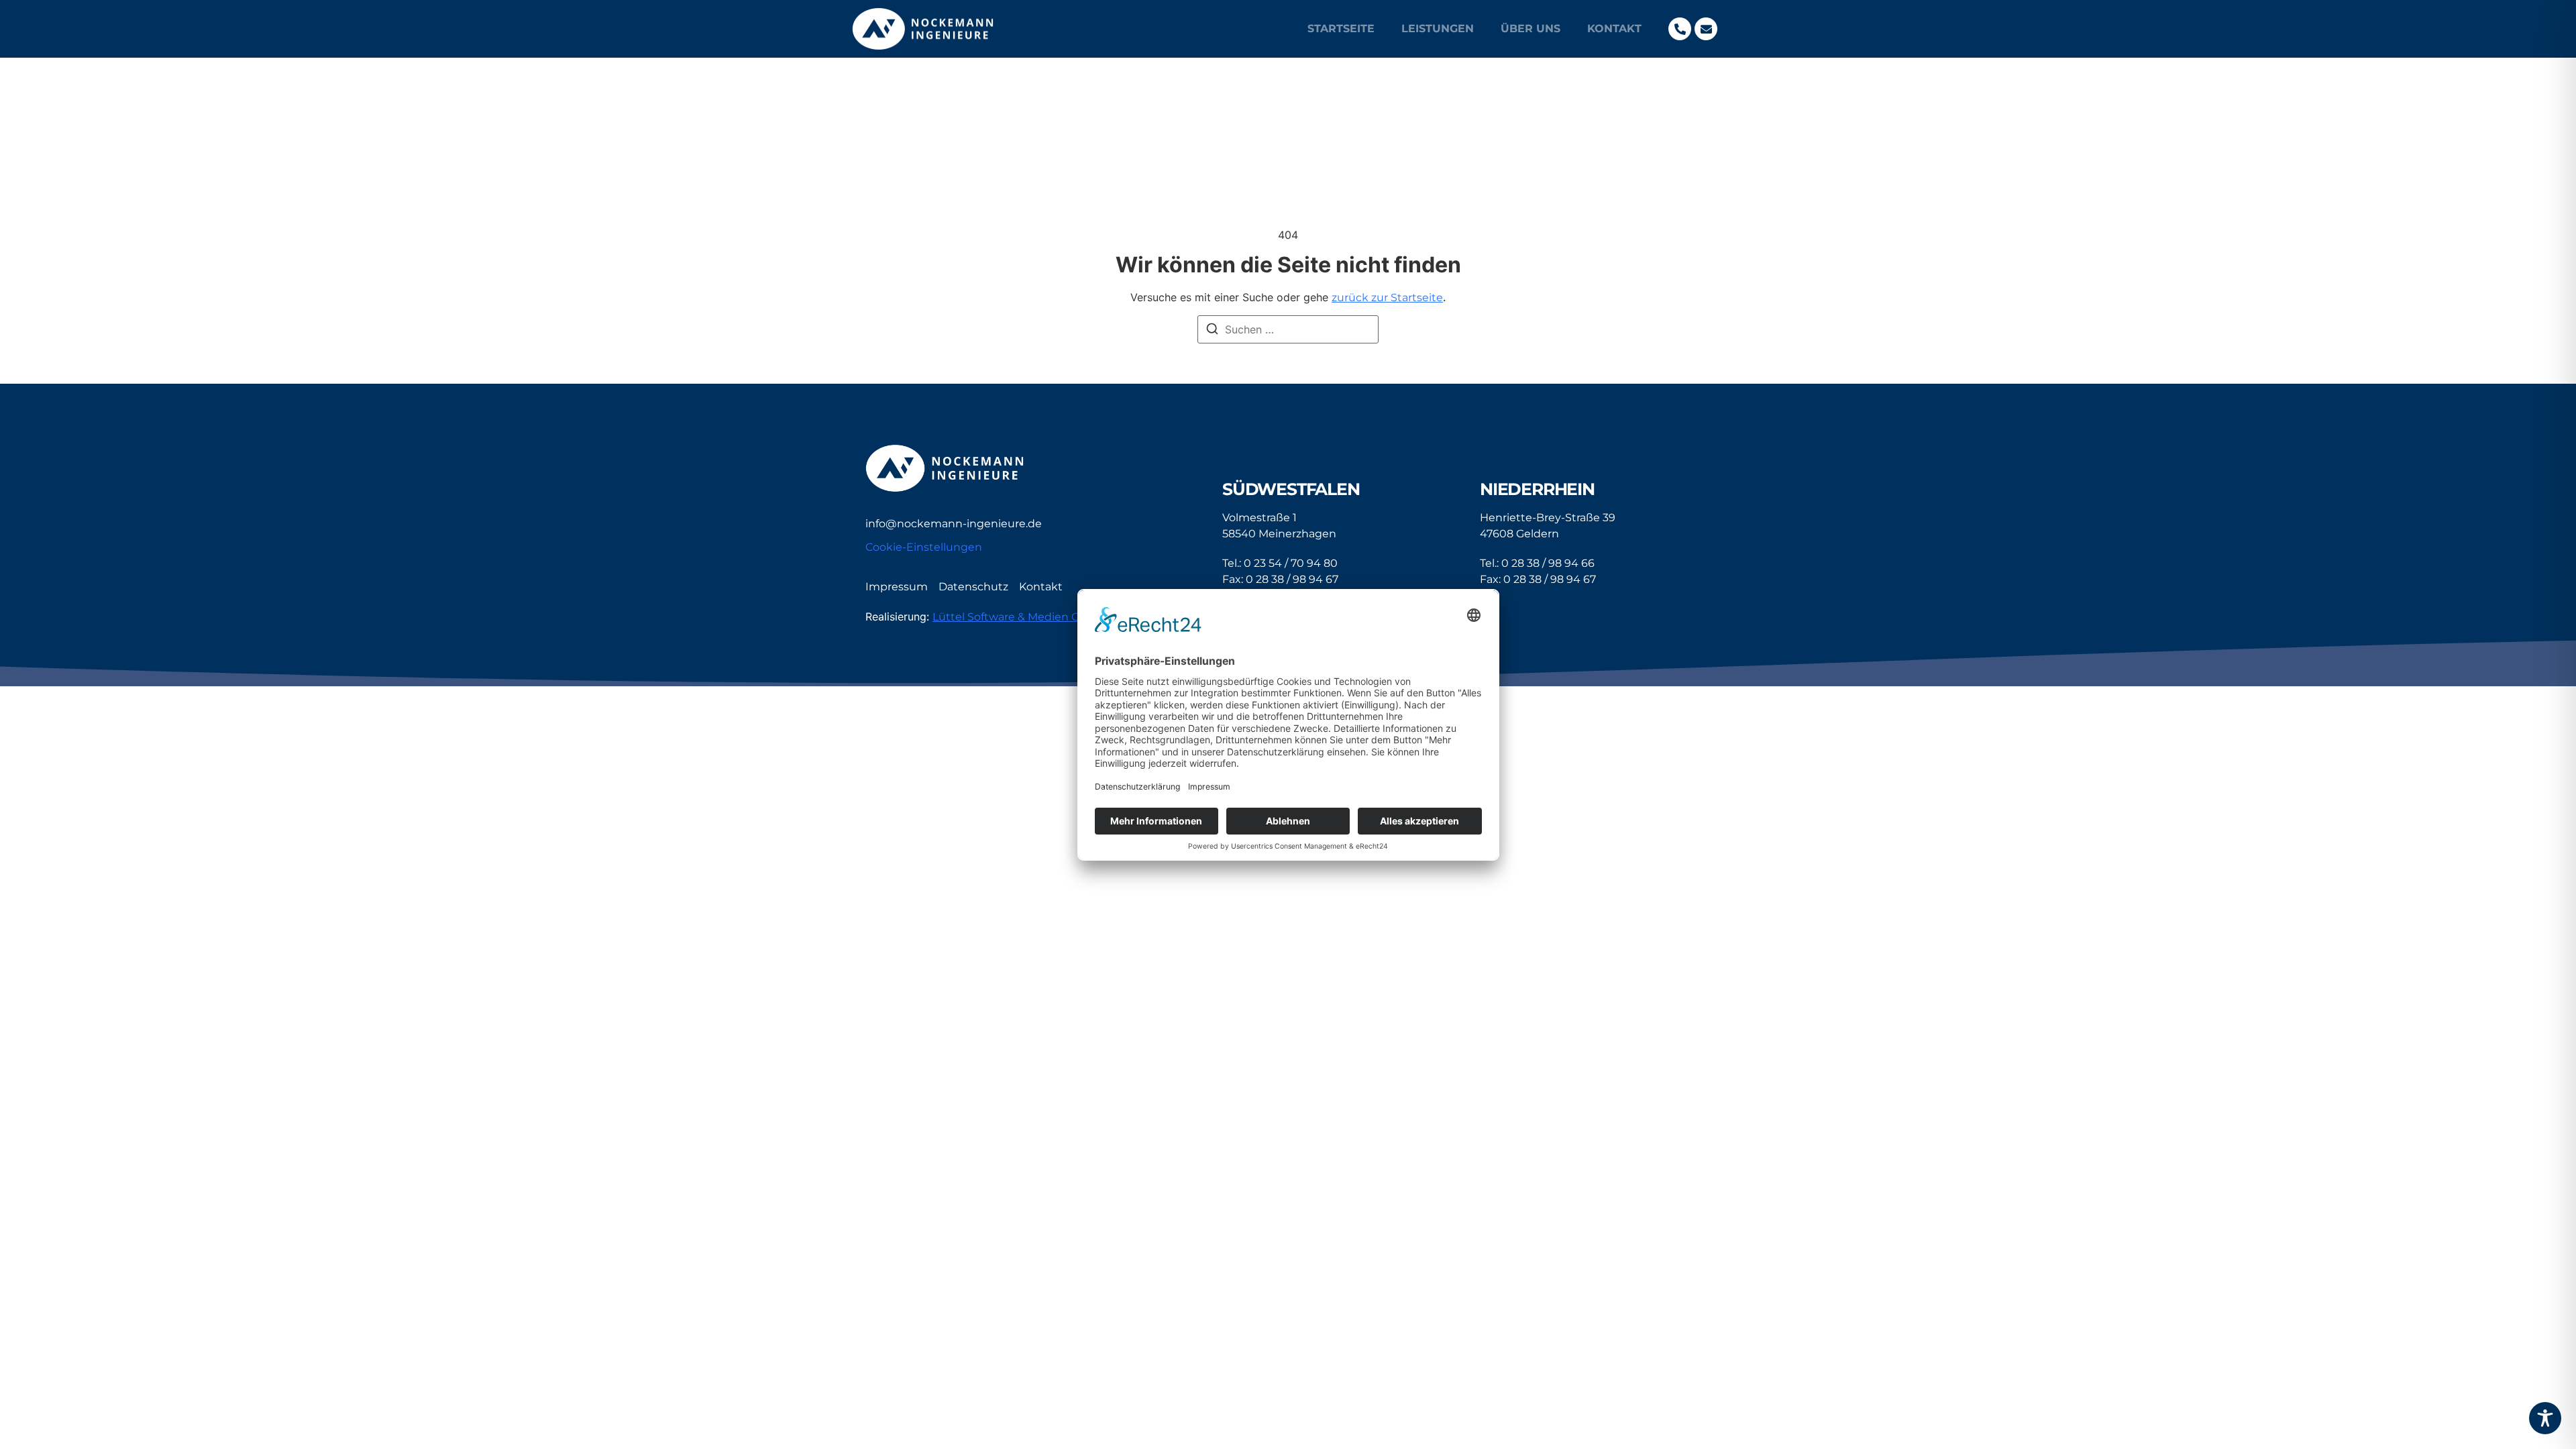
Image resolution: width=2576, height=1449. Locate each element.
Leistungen (1438, 29)
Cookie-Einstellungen (924, 547)
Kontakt (1614, 29)
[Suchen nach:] (1288, 329)
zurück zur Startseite (1387, 298)
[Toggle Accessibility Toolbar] (2545, 1418)
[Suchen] (1212, 331)
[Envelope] (1706, 29)
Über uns (1531, 29)
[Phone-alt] (1680, 29)
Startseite (1341, 29)
